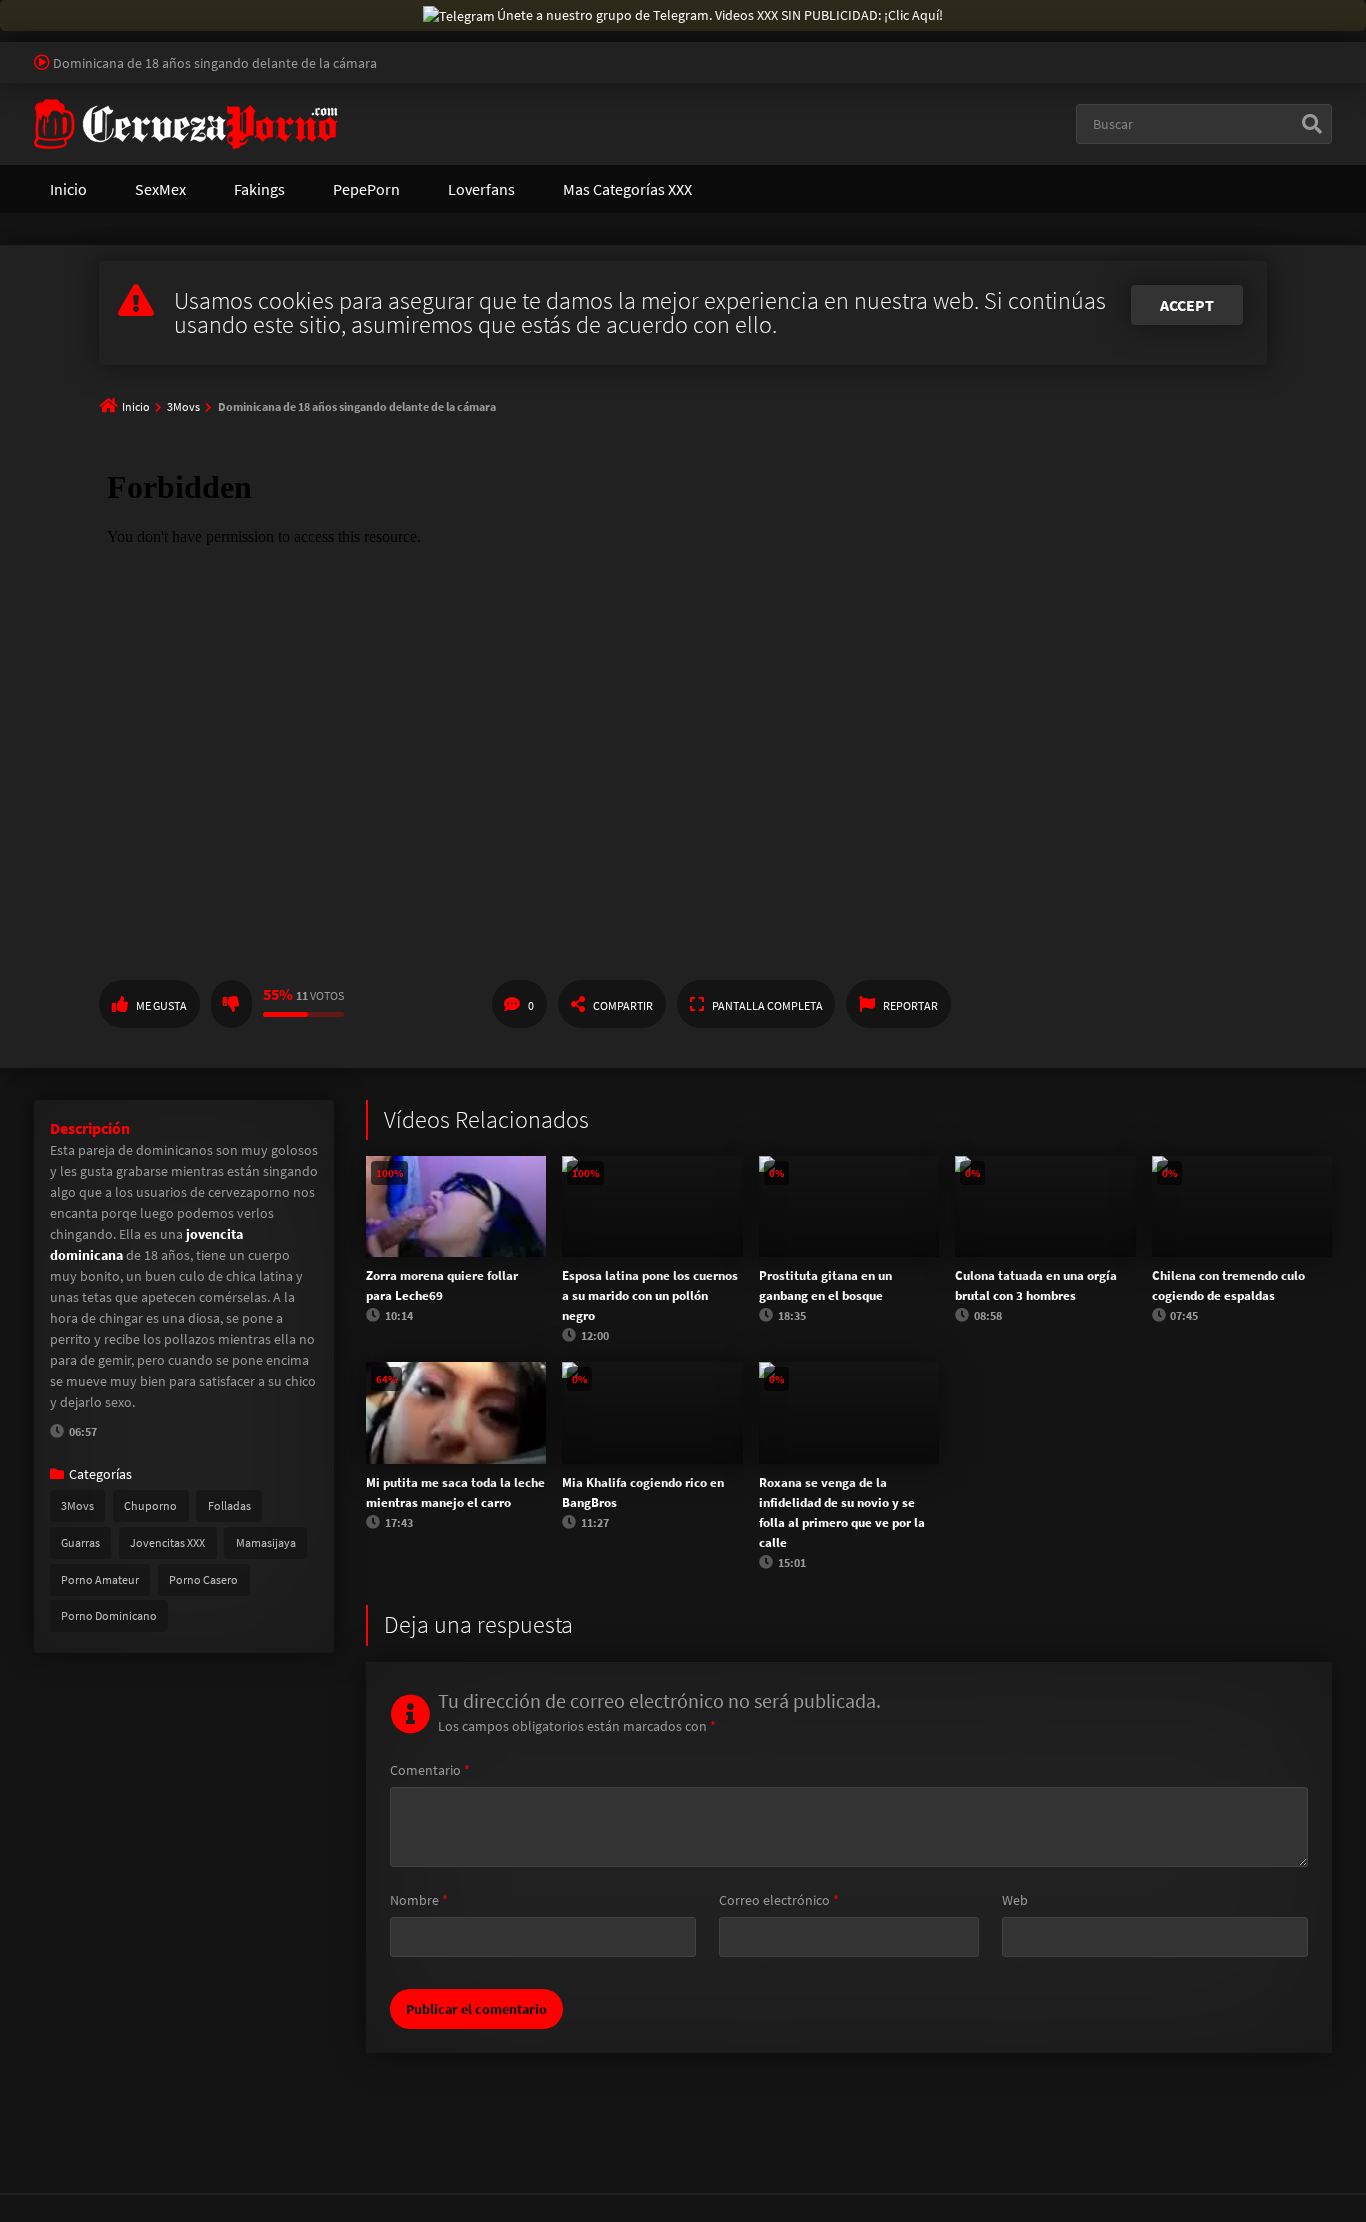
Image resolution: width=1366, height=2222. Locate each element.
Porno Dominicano (109, 1615)
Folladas (229, 1505)
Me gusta (161, 1005)
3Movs (183, 406)
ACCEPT (1187, 305)
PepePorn (366, 189)
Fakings (259, 189)
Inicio (68, 189)
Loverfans (481, 189)
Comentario (430, 1770)
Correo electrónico (779, 1900)
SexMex (160, 189)
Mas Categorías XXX (627, 189)
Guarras (80, 1542)
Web (1015, 1900)
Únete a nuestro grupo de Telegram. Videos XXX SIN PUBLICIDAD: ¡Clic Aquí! (720, 15)
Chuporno (150, 1505)
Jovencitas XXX (167, 1542)
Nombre (419, 1900)
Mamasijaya (266, 1542)
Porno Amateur (100, 1579)
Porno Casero (203, 1579)
